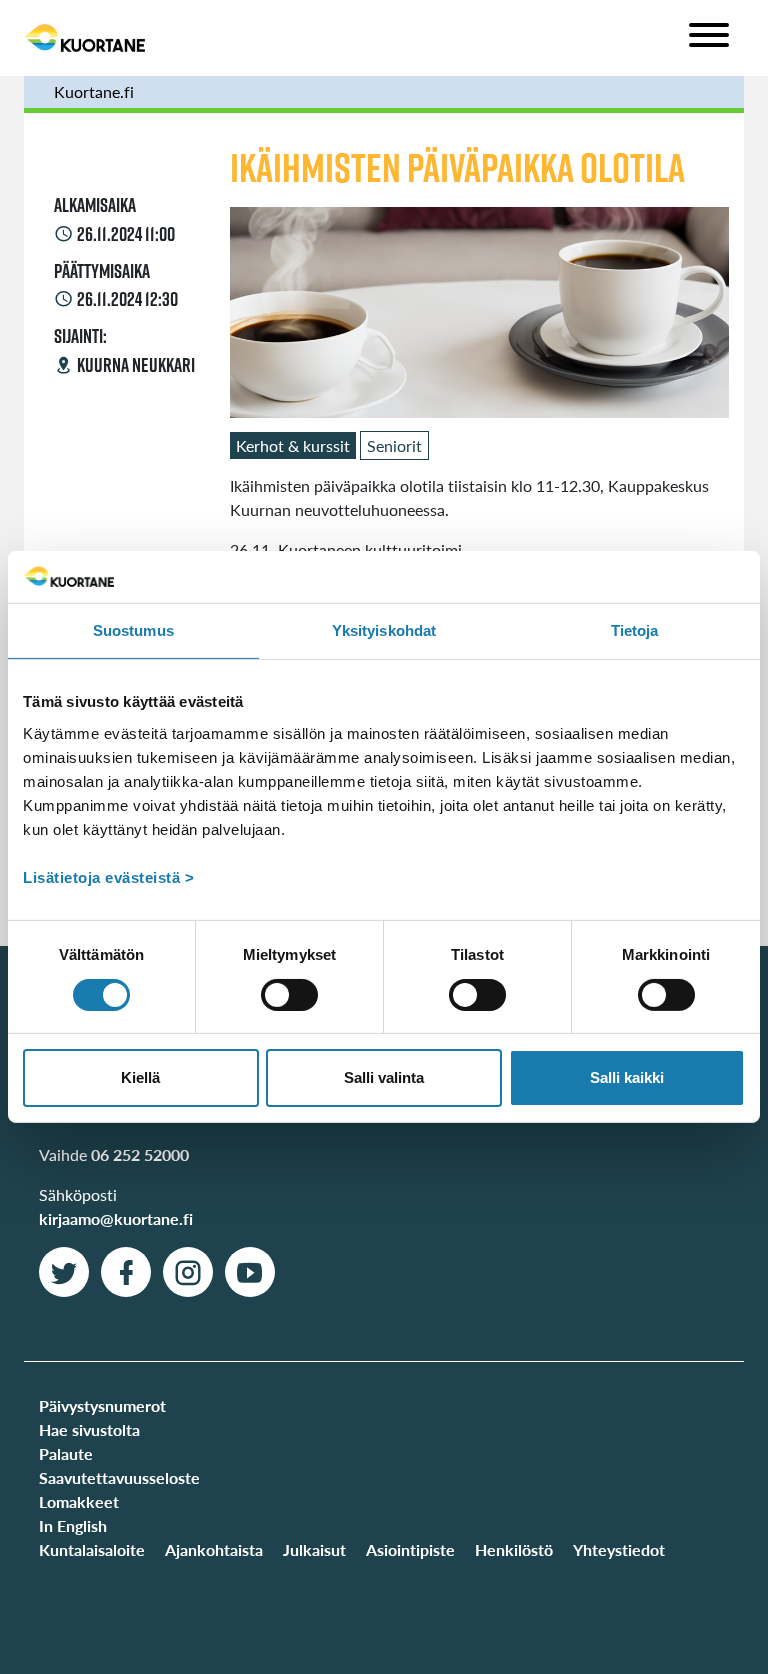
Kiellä (140, 1077)
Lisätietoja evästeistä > (108, 877)
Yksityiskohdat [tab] (384, 630)
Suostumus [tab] (133, 630)
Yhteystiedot (619, 1549)
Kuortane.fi (94, 91)
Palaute (66, 1453)
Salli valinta (384, 1077)
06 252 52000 (140, 1154)
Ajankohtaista (214, 1549)
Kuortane (84, 38)
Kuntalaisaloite (92, 1549)
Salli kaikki (627, 1077)
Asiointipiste (410, 1549)
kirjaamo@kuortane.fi (116, 1218)
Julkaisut (314, 1549)
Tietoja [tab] (635, 630)
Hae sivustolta (89, 1429)
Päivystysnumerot (102, 1405)
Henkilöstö (514, 1549)
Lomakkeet (79, 1501)
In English (73, 1525)
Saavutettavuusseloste (119, 1477)
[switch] (289, 995)
